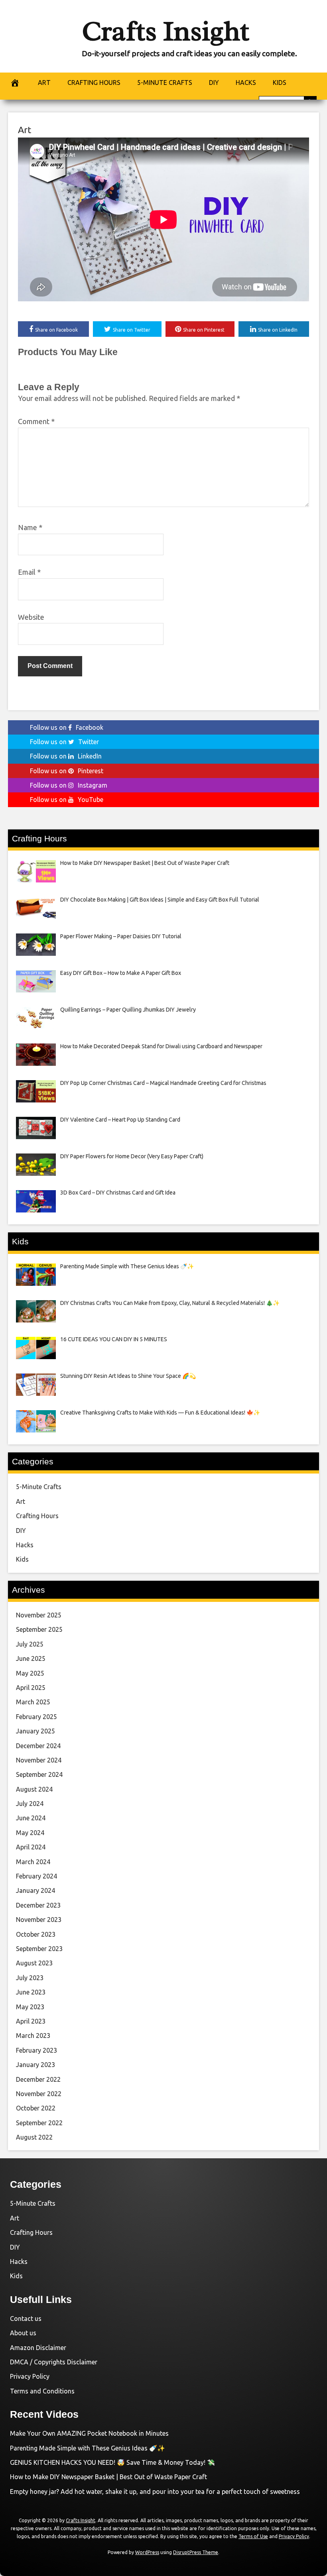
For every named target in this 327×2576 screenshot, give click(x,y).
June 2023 (31, 1992)
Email (29, 572)
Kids (22, 1559)
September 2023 (39, 1949)
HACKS (246, 83)
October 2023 (36, 1934)
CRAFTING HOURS (94, 83)
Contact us (26, 2319)
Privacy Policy (30, 2376)
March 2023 (33, 2036)
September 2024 (39, 1774)
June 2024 (31, 1818)
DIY (214, 83)
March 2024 (33, 1862)
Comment (36, 421)
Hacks (25, 1545)
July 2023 (30, 1978)
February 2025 (36, 1717)
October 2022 (36, 2108)
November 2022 (39, 2094)
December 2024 (38, 1746)
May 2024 (30, 1833)
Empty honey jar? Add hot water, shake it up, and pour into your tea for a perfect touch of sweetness (155, 2492)
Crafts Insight (165, 31)
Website (31, 617)
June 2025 (31, 1658)
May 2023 (30, 2007)
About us (23, 2333)
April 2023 (31, 2021)
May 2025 (30, 1673)
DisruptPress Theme (196, 2552)
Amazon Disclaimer (38, 2348)
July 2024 (30, 1804)
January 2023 (35, 2065)
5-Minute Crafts (39, 1487)
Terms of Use (253, 2536)
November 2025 (39, 1615)
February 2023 (36, 2050)
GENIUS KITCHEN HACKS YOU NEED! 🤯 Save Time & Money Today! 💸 (112, 2462)
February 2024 (36, 1876)
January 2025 (35, 1731)
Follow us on (67, 727)
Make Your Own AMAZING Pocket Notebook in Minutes (89, 2433)
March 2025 (33, 1702)
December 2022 (38, 2079)
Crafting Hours (37, 1516)
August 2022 (34, 2137)
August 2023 (34, 1963)
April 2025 (31, 1688)
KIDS (280, 83)
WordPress (147, 2552)
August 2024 (34, 1789)
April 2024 (31, 1847)
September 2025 (39, 1629)
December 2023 (38, 1905)
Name (30, 527)
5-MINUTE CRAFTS (165, 83)
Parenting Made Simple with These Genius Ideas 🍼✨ (88, 2448)
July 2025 (30, 1644)
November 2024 (39, 1760)
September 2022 (39, 2123)
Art (25, 130)
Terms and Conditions (42, 2391)
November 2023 (39, 1920)
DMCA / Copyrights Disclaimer (54, 2362)
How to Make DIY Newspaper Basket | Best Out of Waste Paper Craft (108, 2477)
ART (44, 83)
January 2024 (35, 1890)
